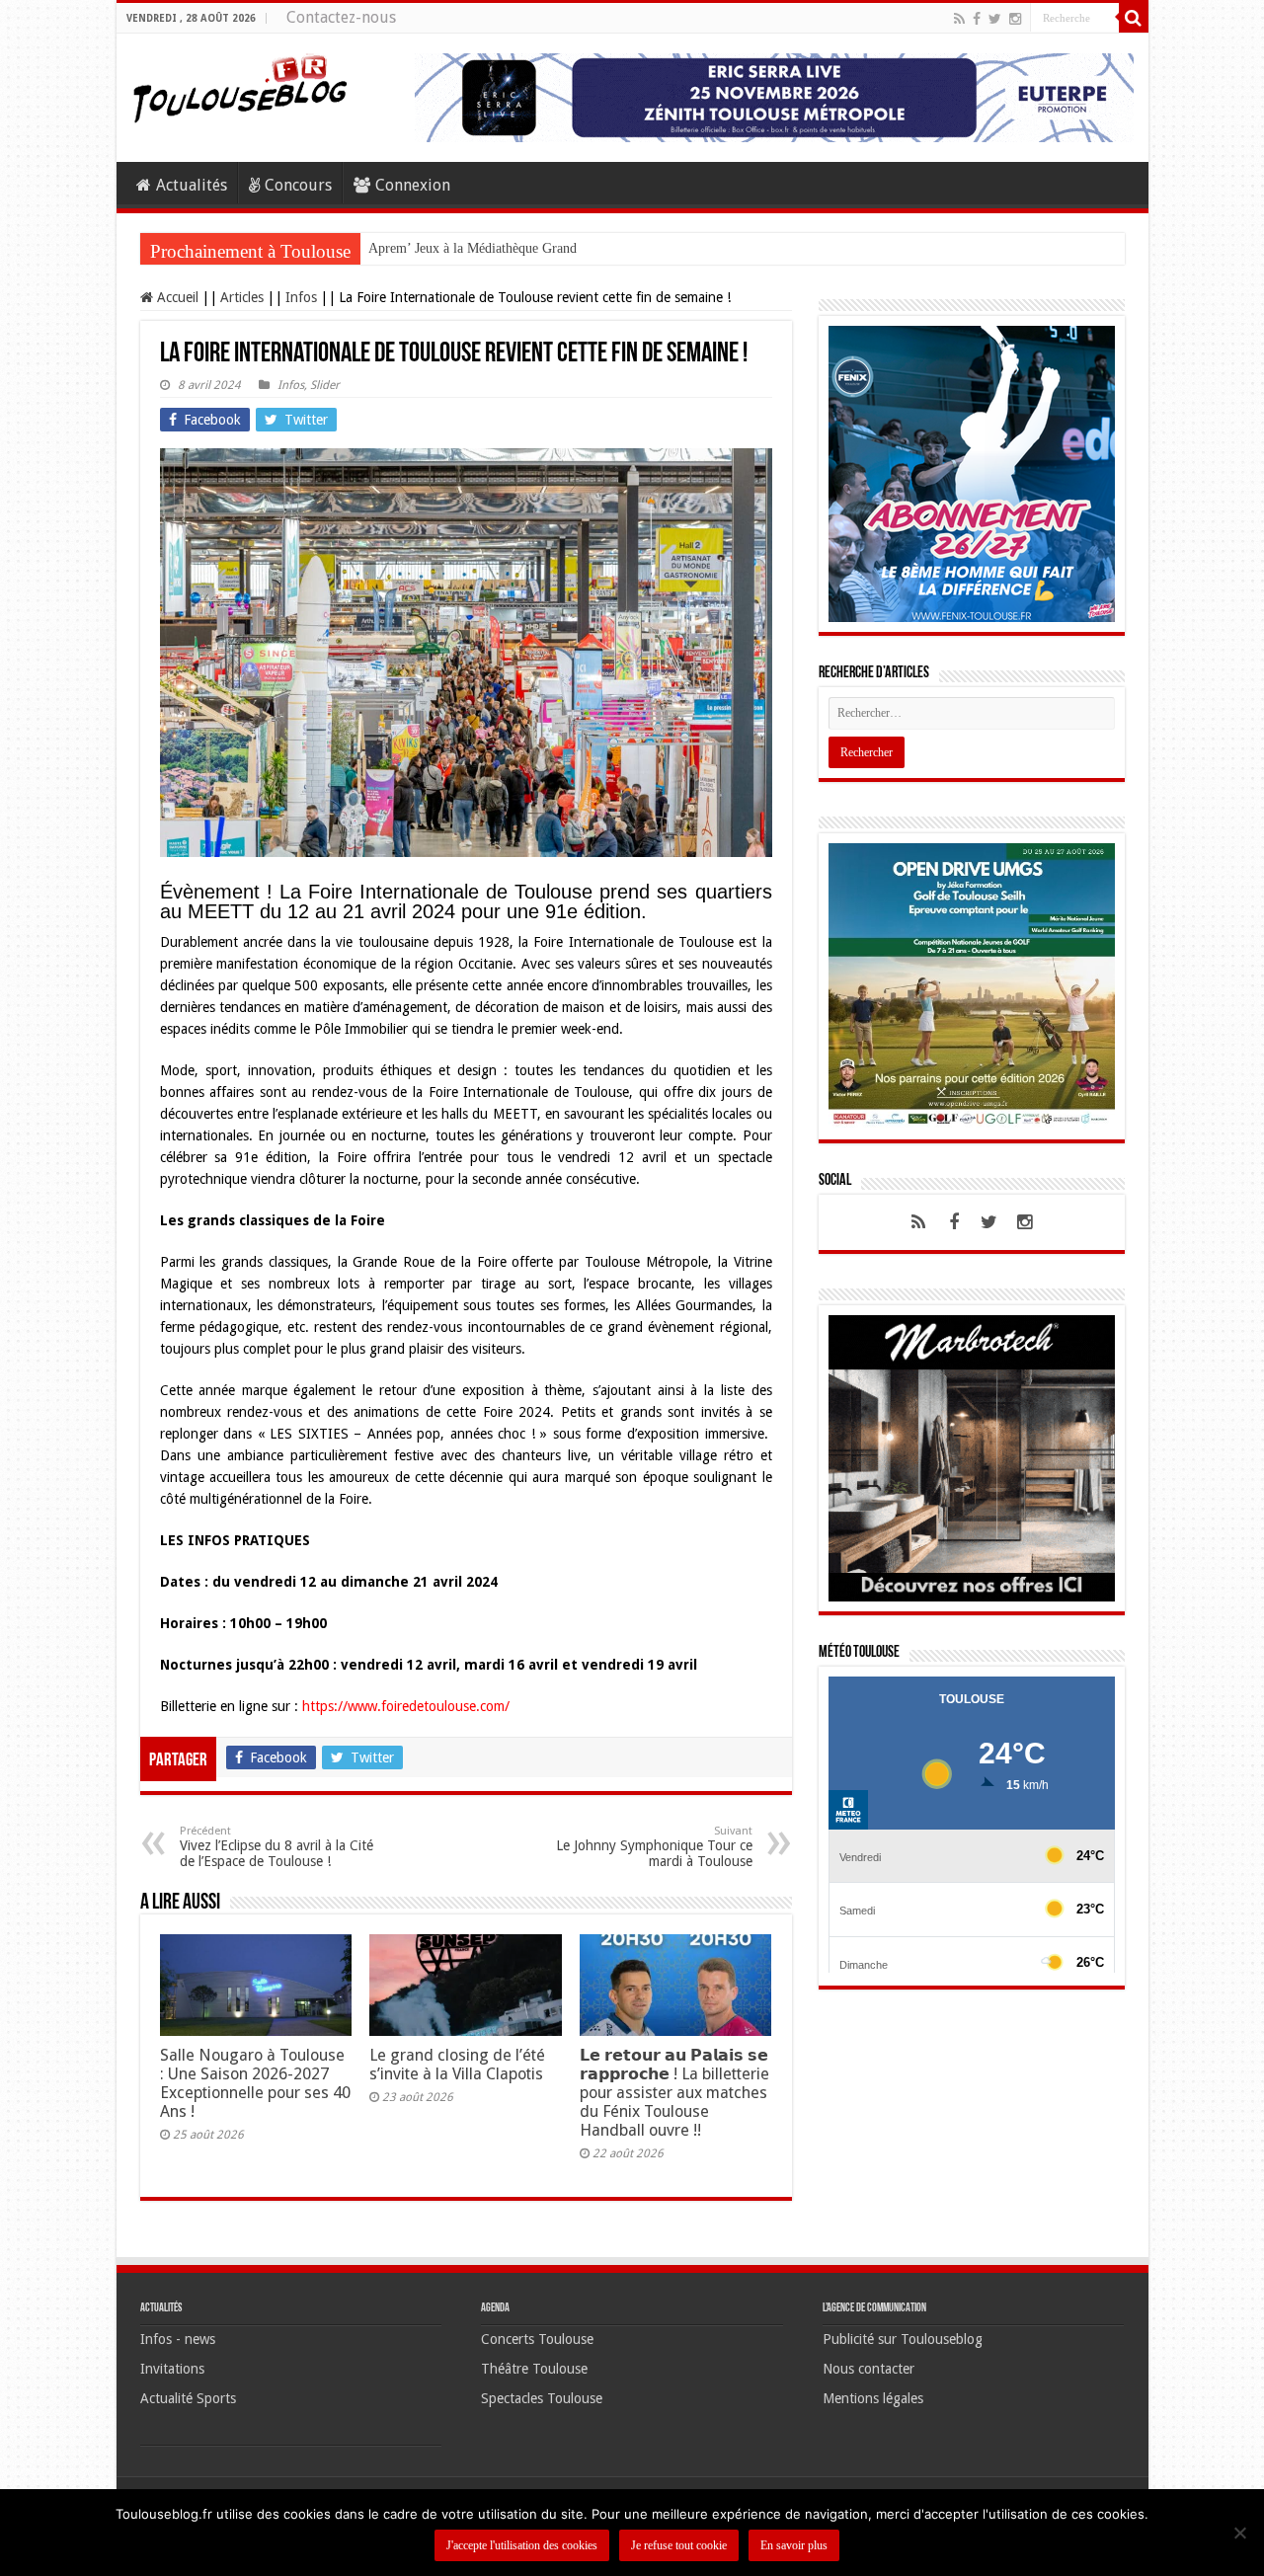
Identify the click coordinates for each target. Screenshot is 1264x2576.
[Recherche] (1134, 18)
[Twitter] (995, 19)
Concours (298, 185)
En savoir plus (794, 2545)
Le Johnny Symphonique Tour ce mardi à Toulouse (654, 1847)
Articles (242, 297)
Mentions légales (873, 2398)
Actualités (192, 185)
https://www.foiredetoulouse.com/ (406, 1706)
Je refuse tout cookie (679, 2545)
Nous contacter (869, 2369)
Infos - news (178, 2339)
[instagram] (1015, 19)
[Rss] (959, 19)
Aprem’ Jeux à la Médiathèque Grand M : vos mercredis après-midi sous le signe (593, 248)
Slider (325, 385)
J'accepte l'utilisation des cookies (522, 2545)
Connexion (413, 185)
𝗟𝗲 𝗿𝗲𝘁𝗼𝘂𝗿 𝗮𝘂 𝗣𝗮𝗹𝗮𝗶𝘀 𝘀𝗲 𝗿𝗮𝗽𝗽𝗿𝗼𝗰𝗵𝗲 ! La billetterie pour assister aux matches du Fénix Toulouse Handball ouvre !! (674, 2093)
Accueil (176, 297)
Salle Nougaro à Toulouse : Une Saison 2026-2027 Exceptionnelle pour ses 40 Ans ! (255, 2083)
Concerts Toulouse (537, 2339)
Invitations (172, 2369)
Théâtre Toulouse (534, 2369)
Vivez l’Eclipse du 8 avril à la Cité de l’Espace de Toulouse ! (276, 1847)
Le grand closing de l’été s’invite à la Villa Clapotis (457, 2065)
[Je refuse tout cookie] (1239, 2533)
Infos (301, 297)
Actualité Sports (188, 2398)
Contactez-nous (341, 17)
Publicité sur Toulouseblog (903, 2339)
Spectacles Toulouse (542, 2398)
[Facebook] (977, 19)
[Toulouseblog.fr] (240, 86)
